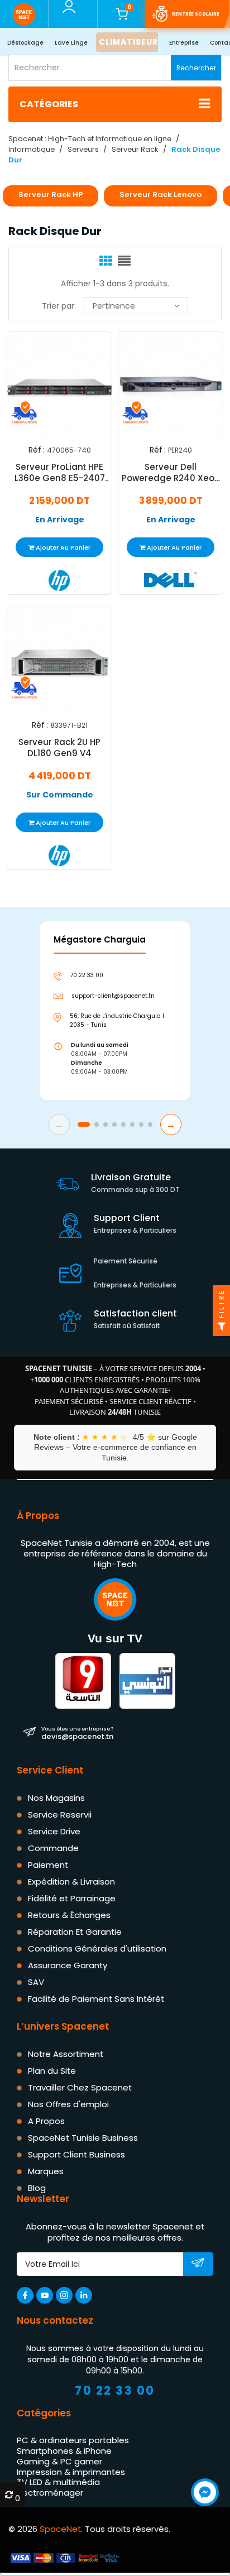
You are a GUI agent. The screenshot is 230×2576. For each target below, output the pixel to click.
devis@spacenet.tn (77, 1733)
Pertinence (114, 306)
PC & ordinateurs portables (73, 2440)
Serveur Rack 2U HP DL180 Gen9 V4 (59, 747)
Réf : (37, 450)
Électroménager (50, 2493)
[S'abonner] (198, 2265)
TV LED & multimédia (58, 2482)
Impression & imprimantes (71, 2472)
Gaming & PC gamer (59, 2461)
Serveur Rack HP (51, 194)
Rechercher (196, 68)
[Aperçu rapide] (73, 386)
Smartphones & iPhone (64, 2451)
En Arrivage (60, 520)
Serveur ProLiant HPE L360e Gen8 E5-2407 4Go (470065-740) (60, 473)
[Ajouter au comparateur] (50, 386)
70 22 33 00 (115, 2390)
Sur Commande (60, 794)
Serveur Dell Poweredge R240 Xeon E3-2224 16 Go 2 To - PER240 (171, 473)
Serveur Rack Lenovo (160, 194)
